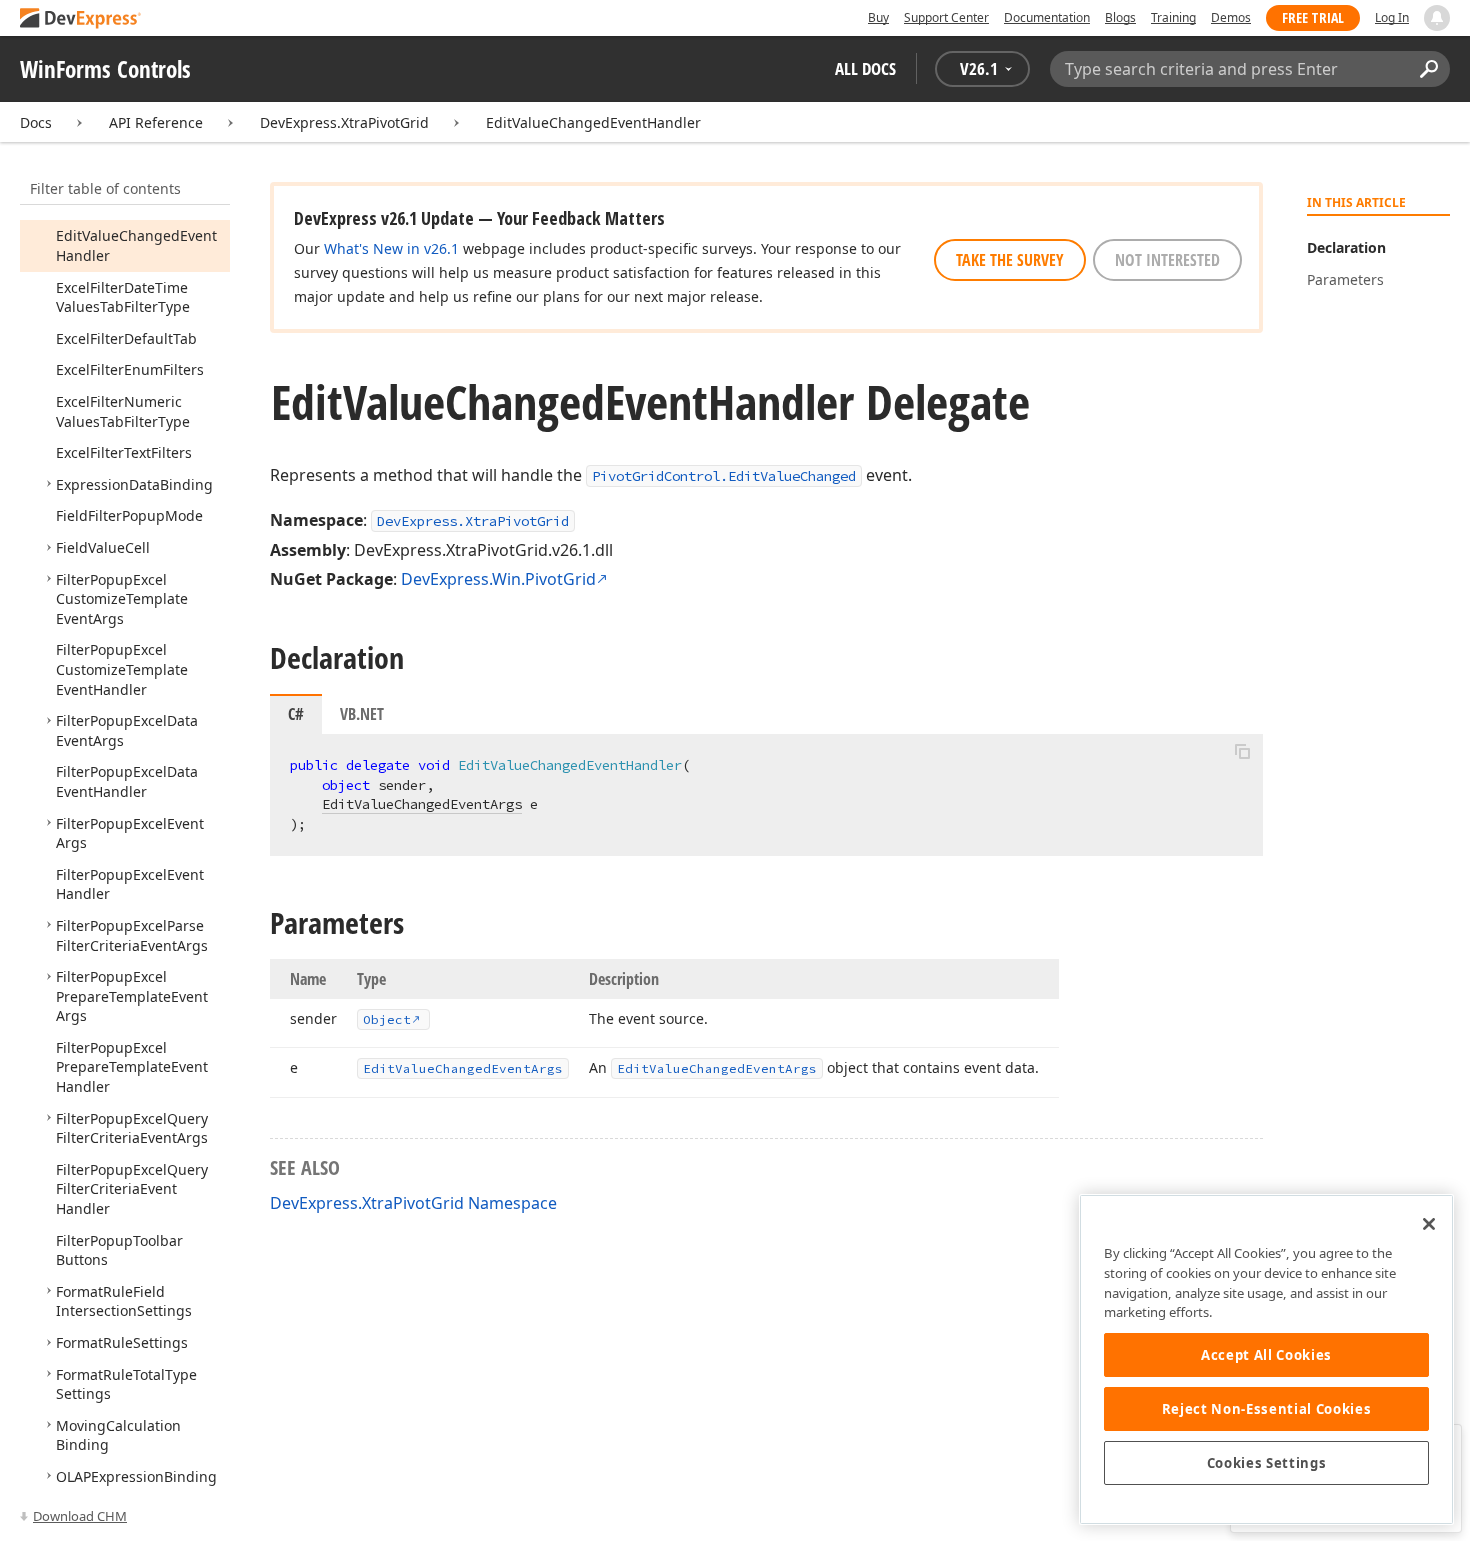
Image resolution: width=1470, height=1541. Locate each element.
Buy (878, 17)
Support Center (946, 17)
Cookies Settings (1267, 1463)
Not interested (1167, 260)
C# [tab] (296, 714)
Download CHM (80, 1516)
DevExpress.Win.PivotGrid (498, 579)
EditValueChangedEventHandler (593, 122)
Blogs (1120, 17)
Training (1173, 17)
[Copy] (1242, 751)
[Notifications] (1437, 18)
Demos (1231, 17)
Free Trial (1313, 17)
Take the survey (1010, 260)
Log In (1392, 17)
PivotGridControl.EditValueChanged (724, 476)
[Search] (1428, 69)
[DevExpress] (81, 19)
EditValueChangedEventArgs (422, 804)
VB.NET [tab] (362, 714)
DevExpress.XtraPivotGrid (344, 122)
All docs (865, 68)
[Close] (1429, 1224)
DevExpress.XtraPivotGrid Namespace (413, 1203)
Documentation (1047, 17)
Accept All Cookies (1266, 1355)
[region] (1266, 1359)
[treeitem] (123, 297)
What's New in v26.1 (391, 248)
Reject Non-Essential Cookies (1266, 1409)
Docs (36, 122)
